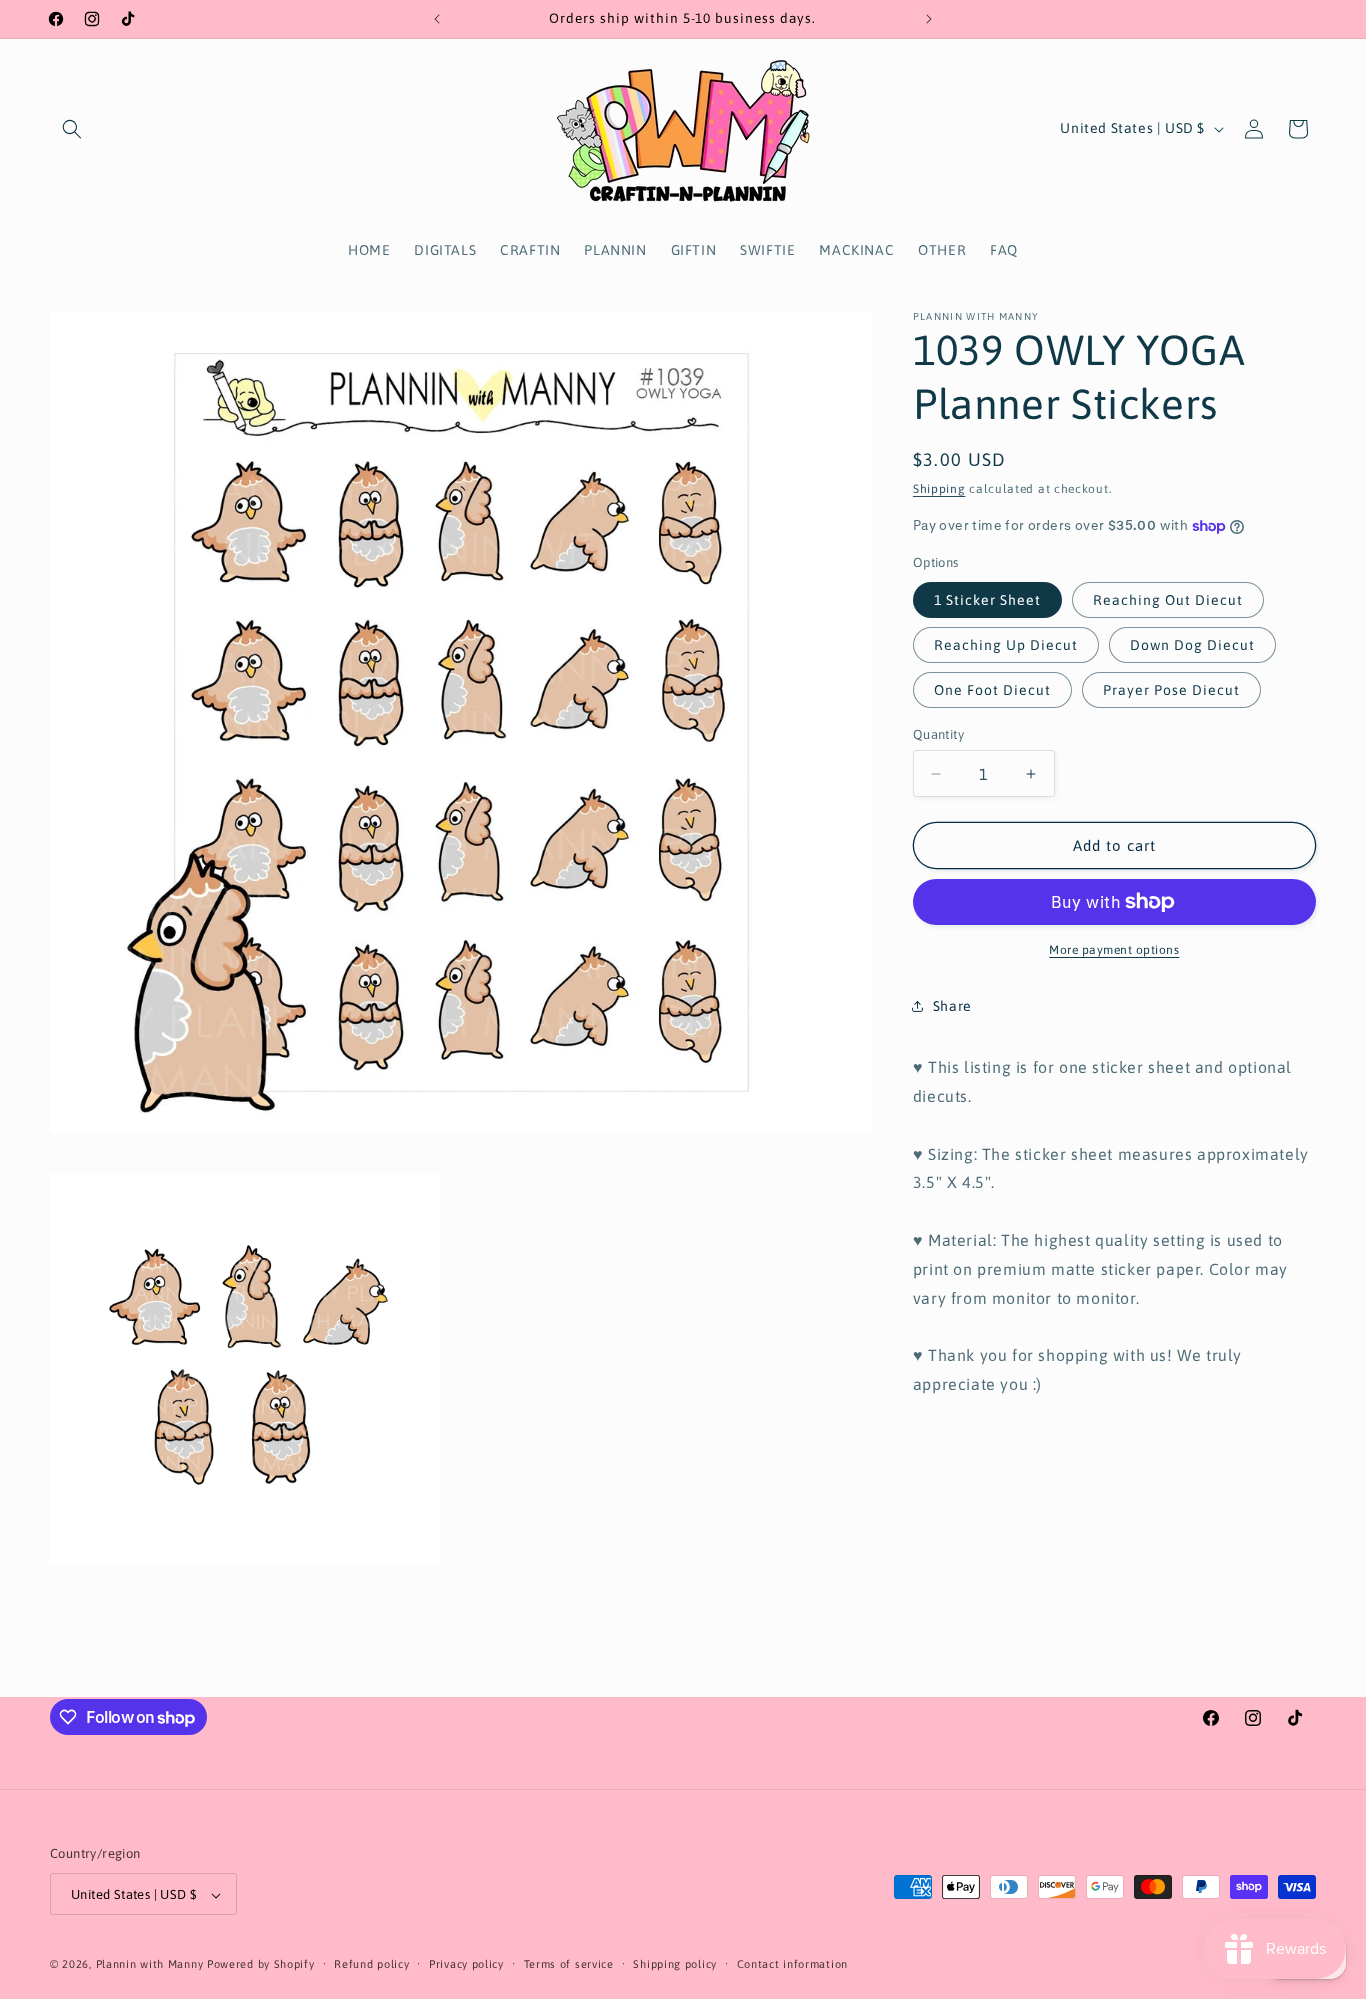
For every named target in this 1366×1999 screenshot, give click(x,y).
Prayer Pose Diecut (1171, 690)
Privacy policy (466, 1964)
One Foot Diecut (992, 690)
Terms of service (569, 1964)
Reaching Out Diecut (1168, 600)
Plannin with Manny (150, 1965)
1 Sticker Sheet (987, 600)
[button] (72, 129)
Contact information (792, 1964)
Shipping (939, 489)
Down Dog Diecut (1192, 645)
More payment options (1114, 950)
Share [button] (952, 1006)
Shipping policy (675, 1964)
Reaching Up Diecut (1006, 645)
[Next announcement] (929, 19)
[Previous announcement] (437, 19)
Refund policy (371, 1964)
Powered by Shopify (261, 1965)
